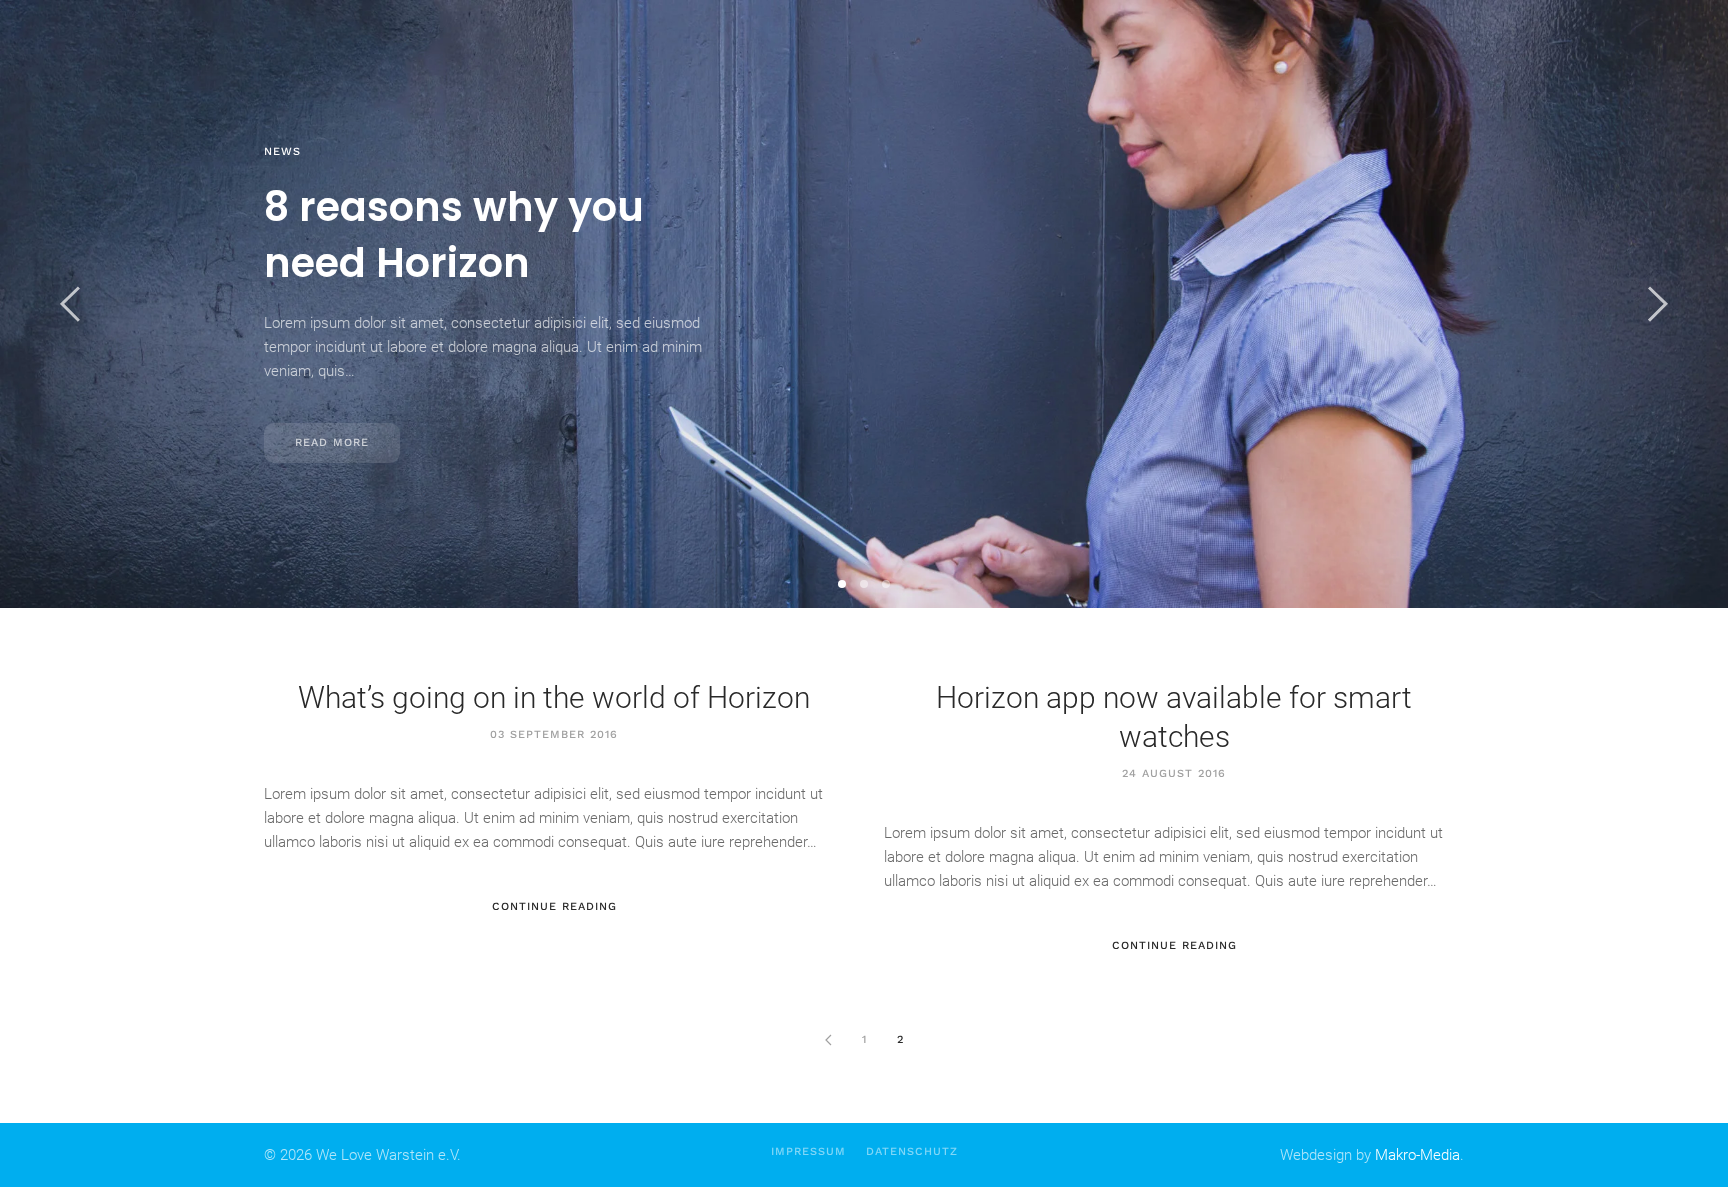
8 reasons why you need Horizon (842, 584)
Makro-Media (1417, 1155)
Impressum (808, 1151)
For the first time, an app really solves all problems (864, 584)
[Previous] (828, 1040)
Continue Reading (554, 906)
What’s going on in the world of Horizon (886, 584)
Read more (332, 442)
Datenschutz (912, 1151)
